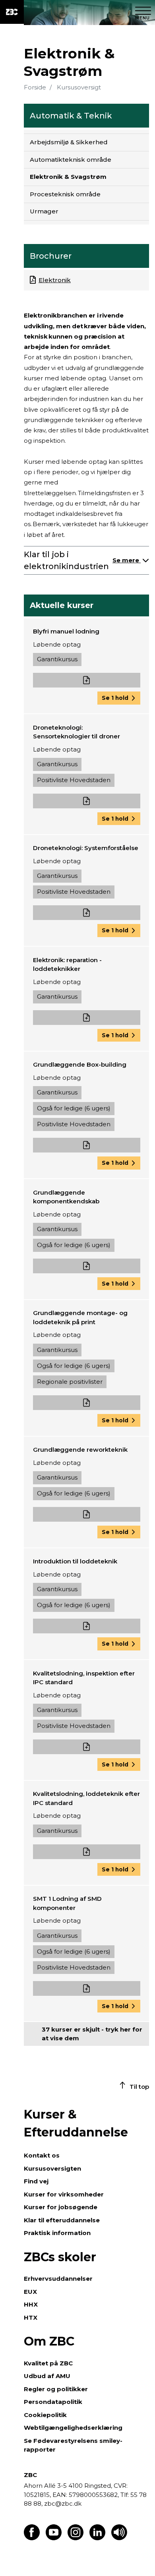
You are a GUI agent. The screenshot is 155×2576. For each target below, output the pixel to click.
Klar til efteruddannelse (62, 2220)
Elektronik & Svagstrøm (68, 177)
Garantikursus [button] (57, 659)
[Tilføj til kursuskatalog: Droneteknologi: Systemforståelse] (87, 913)
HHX (31, 2304)
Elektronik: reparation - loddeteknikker (67, 965)
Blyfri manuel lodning (66, 631)
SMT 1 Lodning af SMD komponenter (67, 1903)
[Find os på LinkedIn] (97, 2538)
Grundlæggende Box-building (80, 1064)
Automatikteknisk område (71, 160)
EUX (30, 2292)
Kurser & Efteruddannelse (76, 2123)
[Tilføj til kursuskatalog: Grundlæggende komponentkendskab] (87, 1266)
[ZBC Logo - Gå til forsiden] (12, 12)
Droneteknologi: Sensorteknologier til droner (77, 732)
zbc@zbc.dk (63, 2503)
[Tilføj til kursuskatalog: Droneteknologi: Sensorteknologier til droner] (87, 801)
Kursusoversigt (79, 87)
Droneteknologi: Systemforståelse (86, 848)
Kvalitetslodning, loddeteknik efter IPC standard (86, 1798)
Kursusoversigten (52, 2168)
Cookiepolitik (45, 2415)
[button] (119, 698)
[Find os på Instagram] (76, 2538)
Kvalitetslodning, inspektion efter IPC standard (84, 1678)
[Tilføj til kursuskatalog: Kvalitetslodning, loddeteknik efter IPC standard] (87, 1852)
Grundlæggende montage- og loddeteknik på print (80, 1317)
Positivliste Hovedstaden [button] (74, 780)
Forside (35, 87)
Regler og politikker (56, 2389)
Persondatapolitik (53, 2402)
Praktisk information (57, 2233)
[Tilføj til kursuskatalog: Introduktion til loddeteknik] (87, 1626)
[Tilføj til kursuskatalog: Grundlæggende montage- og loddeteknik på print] (87, 1403)
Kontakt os (42, 2155)
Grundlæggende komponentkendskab (66, 1197)
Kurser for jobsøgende (61, 2207)
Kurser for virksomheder (64, 2194)
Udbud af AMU (47, 2376)
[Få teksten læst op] (119, 2538)
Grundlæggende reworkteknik (80, 1450)
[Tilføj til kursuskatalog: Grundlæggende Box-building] (87, 1145)
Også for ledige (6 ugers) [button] (74, 1108)
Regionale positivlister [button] (70, 1382)
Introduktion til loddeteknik (75, 1561)
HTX (31, 2317)
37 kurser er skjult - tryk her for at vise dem (92, 2034)
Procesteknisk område (65, 194)
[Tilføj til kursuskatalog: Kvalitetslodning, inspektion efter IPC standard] (87, 1747)
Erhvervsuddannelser (58, 2279)
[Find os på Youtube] (54, 2538)
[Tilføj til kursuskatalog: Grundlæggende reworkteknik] (87, 1514)
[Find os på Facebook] (32, 2538)
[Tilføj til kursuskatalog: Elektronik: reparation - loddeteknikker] (87, 1018)
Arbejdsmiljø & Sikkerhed (69, 142)
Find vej (36, 2181)
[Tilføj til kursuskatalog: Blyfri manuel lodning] (87, 680)
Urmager (44, 211)
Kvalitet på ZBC (48, 2363)
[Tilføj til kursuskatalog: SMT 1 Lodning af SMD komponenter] (87, 1988)
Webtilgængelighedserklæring (73, 2428)
